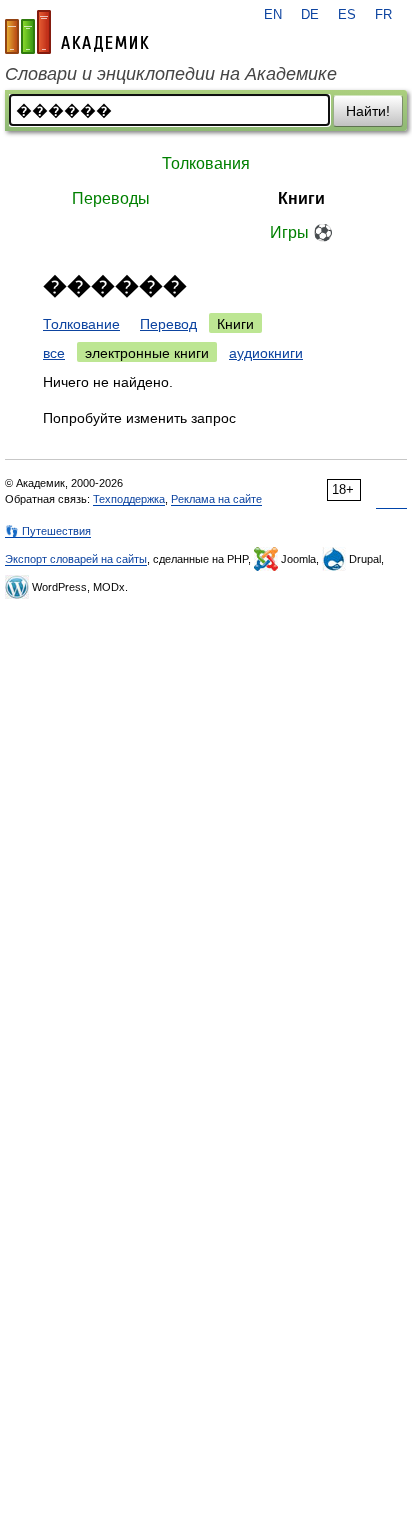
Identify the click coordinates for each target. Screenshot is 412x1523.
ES (347, 15)
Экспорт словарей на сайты (76, 559)
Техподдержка (129, 499)
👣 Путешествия (48, 531)
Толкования (206, 163)
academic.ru (77, 32)
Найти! (368, 111)
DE (310, 15)
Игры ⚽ (301, 232)
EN (273, 15)
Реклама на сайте (216, 499)
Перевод (168, 324)
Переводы (111, 198)
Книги (301, 198)
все (54, 353)
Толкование (81, 324)
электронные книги (147, 353)
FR (383, 15)
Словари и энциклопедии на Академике (171, 74)
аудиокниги (266, 353)
